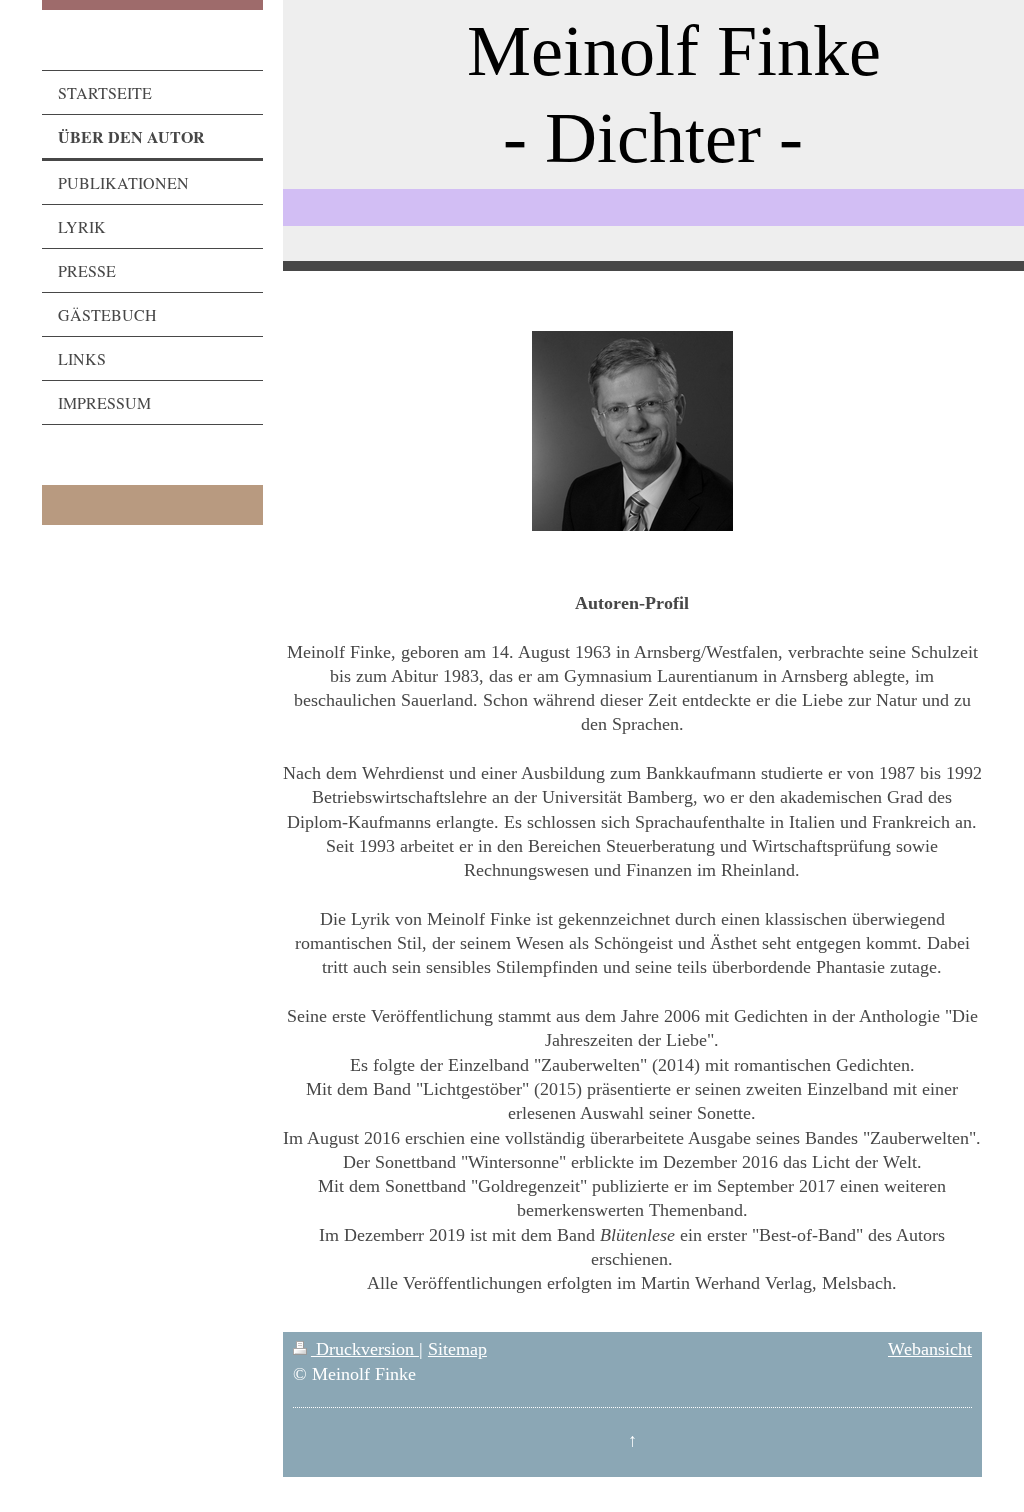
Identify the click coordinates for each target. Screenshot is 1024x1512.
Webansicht (930, 1349)
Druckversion (365, 1349)
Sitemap (457, 1349)
